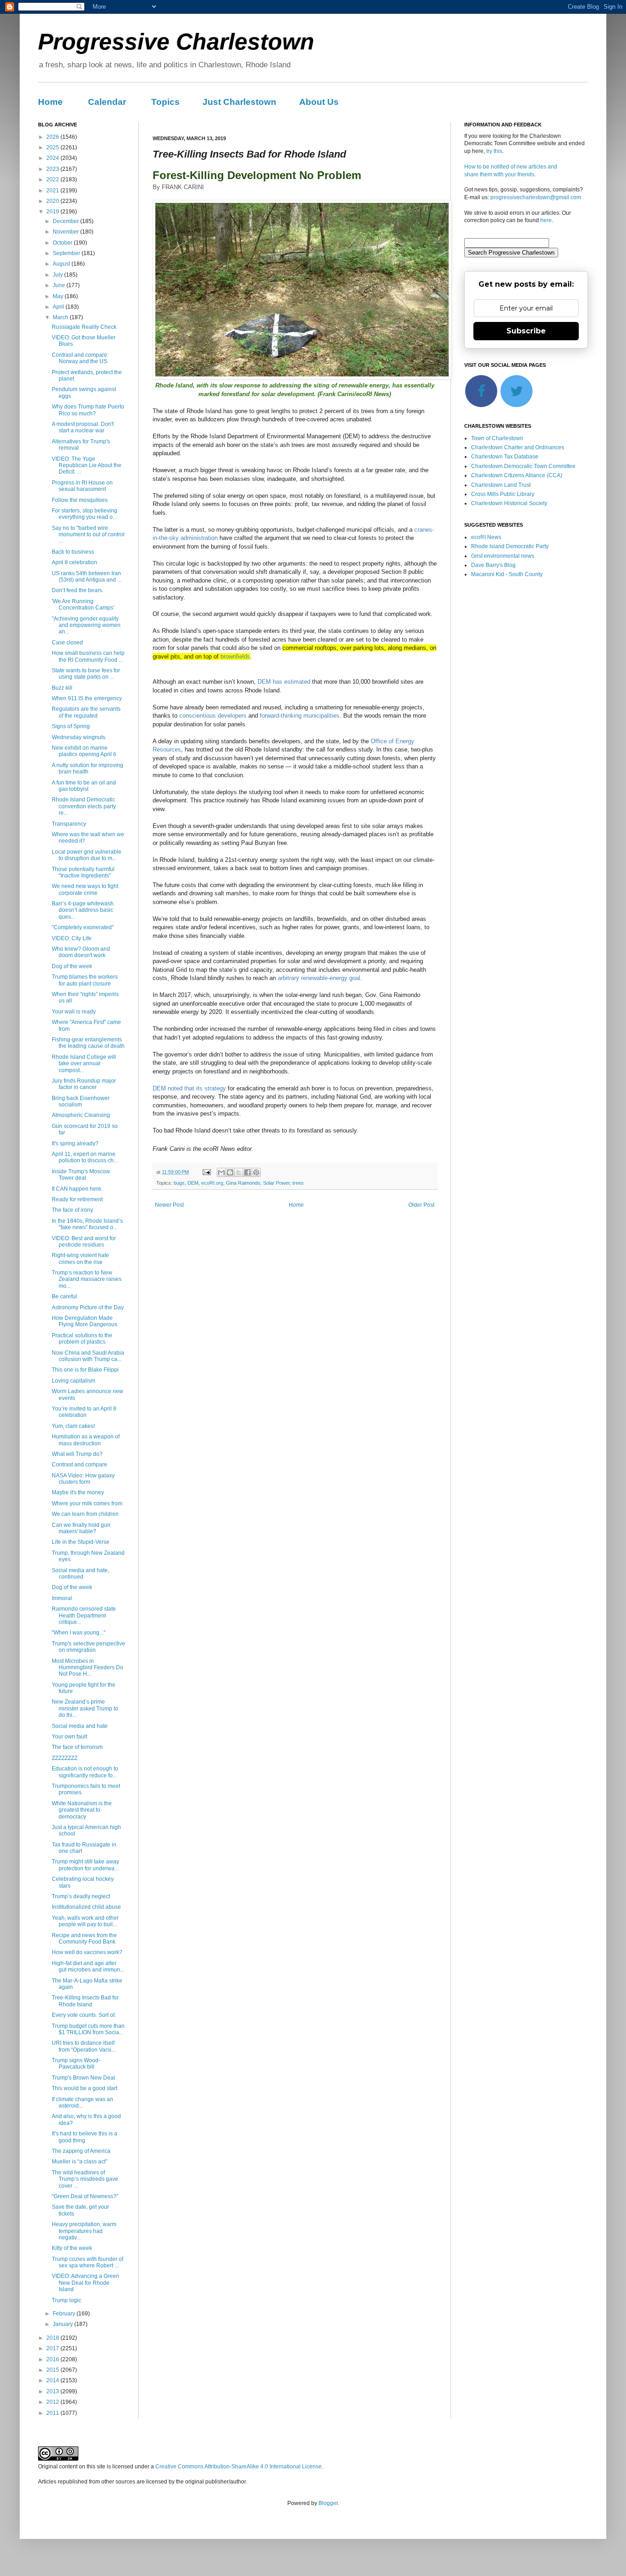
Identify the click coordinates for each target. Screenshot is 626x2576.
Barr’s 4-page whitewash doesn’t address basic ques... (83, 910)
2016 (53, 2359)
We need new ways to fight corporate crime (85, 889)
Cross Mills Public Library (503, 494)
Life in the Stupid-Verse (81, 1542)
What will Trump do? (77, 1454)
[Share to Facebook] (247, 1172)
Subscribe (526, 331)
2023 (53, 169)
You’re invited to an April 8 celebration (84, 1412)
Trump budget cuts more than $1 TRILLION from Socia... (88, 2029)
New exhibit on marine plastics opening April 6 (84, 751)
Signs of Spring (71, 726)
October (63, 243)
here (546, 220)
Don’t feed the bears (77, 590)
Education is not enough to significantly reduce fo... (85, 1772)
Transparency (69, 824)
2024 (53, 158)
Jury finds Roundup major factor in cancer (84, 1084)
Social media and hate (80, 1726)
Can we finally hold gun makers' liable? (81, 1528)
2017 (53, 2348)
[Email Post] (206, 1172)
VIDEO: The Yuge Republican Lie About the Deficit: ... (87, 466)
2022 (53, 180)
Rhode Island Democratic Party (510, 546)
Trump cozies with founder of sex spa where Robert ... (88, 2262)
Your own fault (69, 1737)
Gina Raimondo (243, 1183)
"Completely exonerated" (83, 927)
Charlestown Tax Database (505, 457)
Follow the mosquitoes (80, 500)
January (63, 2324)
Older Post (421, 1205)
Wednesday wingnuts (79, 737)
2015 (53, 2370)
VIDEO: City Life (72, 938)
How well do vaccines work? (87, 1952)
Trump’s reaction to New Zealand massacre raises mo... (87, 1279)
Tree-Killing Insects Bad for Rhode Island (85, 2001)
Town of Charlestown (497, 438)
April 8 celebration (74, 562)
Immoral (62, 1598)
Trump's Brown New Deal (83, 2078)
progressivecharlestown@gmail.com (536, 197)
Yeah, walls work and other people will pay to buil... (85, 1921)
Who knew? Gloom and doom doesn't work (81, 952)
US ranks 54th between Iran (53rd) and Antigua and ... (87, 577)
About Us (319, 102)
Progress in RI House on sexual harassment (82, 486)
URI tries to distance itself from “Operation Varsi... (84, 2046)
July (58, 275)
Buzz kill (62, 688)
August (62, 264)
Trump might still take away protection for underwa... (85, 1865)
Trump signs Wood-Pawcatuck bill (76, 2064)
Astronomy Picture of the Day (88, 1307)
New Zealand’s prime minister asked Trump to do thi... (85, 1708)
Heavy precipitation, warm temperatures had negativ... (84, 2231)
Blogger (328, 2503)
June (60, 285)
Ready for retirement (77, 1199)
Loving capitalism (74, 1381)
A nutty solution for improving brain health (88, 768)
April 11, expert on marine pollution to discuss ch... (85, 1157)
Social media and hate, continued (80, 1574)
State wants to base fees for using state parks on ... (86, 674)
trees (298, 1183)
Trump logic (66, 2300)
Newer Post (169, 1205)
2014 (53, 2380)
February (65, 2314)
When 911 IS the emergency (87, 698)
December (66, 221)
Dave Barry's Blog (493, 565)
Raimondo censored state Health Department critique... (84, 1615)
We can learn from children (85, 1514)
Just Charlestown (239, 102)
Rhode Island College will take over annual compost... (84, 1064)
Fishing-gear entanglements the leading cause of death (88, 1043)
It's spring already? (75, 1144)
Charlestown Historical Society (509, 503)
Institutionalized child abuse (86, 1907)
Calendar (107, 102)
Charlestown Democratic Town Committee (523, 466)
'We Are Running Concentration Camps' (83, 605)
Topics (165, 102)
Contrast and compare (80, 1465)
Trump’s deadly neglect (81, 1896)
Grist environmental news (503, 556)
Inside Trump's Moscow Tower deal (81, 1175)
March (61, 317)
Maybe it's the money (78, 1492)
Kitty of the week (72, 2248)
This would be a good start (85, 2088)
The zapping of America (81, 2151)
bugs (179, 1183)
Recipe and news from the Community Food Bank (84, 1939)
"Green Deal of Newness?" (85, 2196)
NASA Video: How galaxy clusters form (83, 1479)
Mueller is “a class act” (80, 2162)
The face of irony (72, 1210)
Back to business (73, 552)
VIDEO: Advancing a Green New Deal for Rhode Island (85, 2283)
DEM (193, 1183)
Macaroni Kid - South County (507, 574)
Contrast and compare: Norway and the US (80, 358)
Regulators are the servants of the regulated (86, 712)
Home (50, 102)
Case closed (67, 643)
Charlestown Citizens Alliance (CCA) (517, 475)
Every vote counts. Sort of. (84, 2015)
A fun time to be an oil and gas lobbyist (84, 786)
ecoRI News (486, 537)
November (66, 232)
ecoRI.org (212, 1183)
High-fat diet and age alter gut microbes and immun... (88, 1966)
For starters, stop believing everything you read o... (85, 514)
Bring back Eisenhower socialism (81, 1101)
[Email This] (221, 1172)
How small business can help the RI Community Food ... (88, 656)
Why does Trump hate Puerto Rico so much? (88, 410)
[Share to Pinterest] (256, 1172)
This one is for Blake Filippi (85, 1370)
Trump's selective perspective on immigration (88, 1647)
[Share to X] (239, 1172)
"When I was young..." (79, 1633)
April (59, 307)
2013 (53, 2391)
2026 (53, 137)
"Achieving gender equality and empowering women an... (86, 625)
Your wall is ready (74, 1012)
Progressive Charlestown (176, 42)
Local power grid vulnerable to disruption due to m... (87, 855)
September (67, 253)
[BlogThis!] (230, 1172)
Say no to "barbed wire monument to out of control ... (88, 535)
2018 (53, 2338)
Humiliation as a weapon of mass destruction (86, 1440)
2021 (53, 191)
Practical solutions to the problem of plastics (82, 1339)
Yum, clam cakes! (73, 1426)
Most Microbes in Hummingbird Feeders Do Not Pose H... (88, 1668)
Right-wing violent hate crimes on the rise (80, 1258)
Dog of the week (72, 966)
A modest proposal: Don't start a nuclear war (83, 427)
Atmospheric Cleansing (81, 1115)
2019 (53, 212)
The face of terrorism (77, 1747)
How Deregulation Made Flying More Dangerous (85, 1321)
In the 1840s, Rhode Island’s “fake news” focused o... (87, 1224)
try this (494, 151)
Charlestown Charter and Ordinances (518, 447)
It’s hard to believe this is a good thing (85, 2137)
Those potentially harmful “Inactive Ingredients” (83, 872)
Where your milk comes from (87, 1503)
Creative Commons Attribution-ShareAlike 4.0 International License (239, 2467)
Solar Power (276, 1183)
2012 (53, 2402)
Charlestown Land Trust (501, 485)
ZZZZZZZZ (65, 1758)
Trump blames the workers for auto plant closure (85, 980)
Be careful (64, 1296)
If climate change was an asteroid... (82, 2102)
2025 (53, 147)
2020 (53, 201)
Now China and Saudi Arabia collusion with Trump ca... (88, 1356)
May (59, 296)
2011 (53, 2413)
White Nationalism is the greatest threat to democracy (82, 1810)
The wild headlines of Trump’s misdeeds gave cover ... (85, 2179)
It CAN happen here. (77, 1189)
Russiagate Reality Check (84, 327)
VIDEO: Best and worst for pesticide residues (84, 1242)
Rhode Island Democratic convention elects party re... (84, 806)
